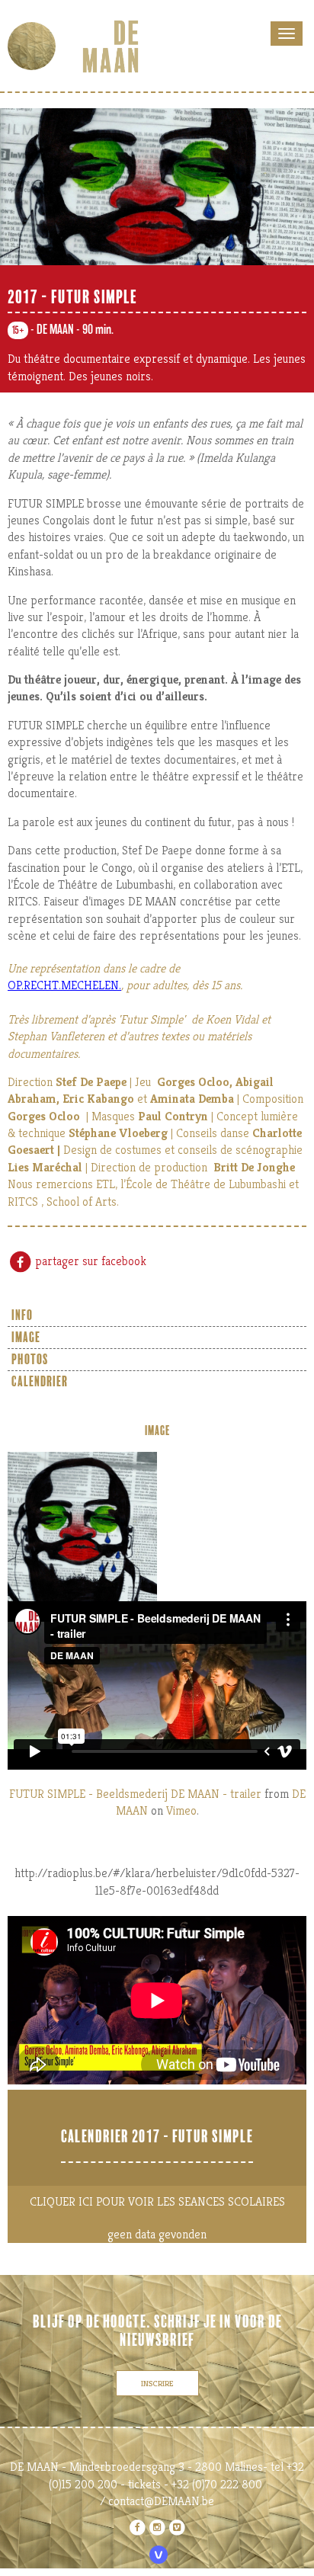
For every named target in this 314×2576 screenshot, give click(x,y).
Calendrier (40, 1382)
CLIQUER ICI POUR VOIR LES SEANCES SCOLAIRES (157, 2201)
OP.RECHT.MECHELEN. (64, 985)
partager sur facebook (89, 1261)
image (26, 1338)
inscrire (157, 2383)
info (22, 1315)
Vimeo (181, 1810)
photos (30, 1360)
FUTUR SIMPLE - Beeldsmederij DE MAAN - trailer (135, 1794)
